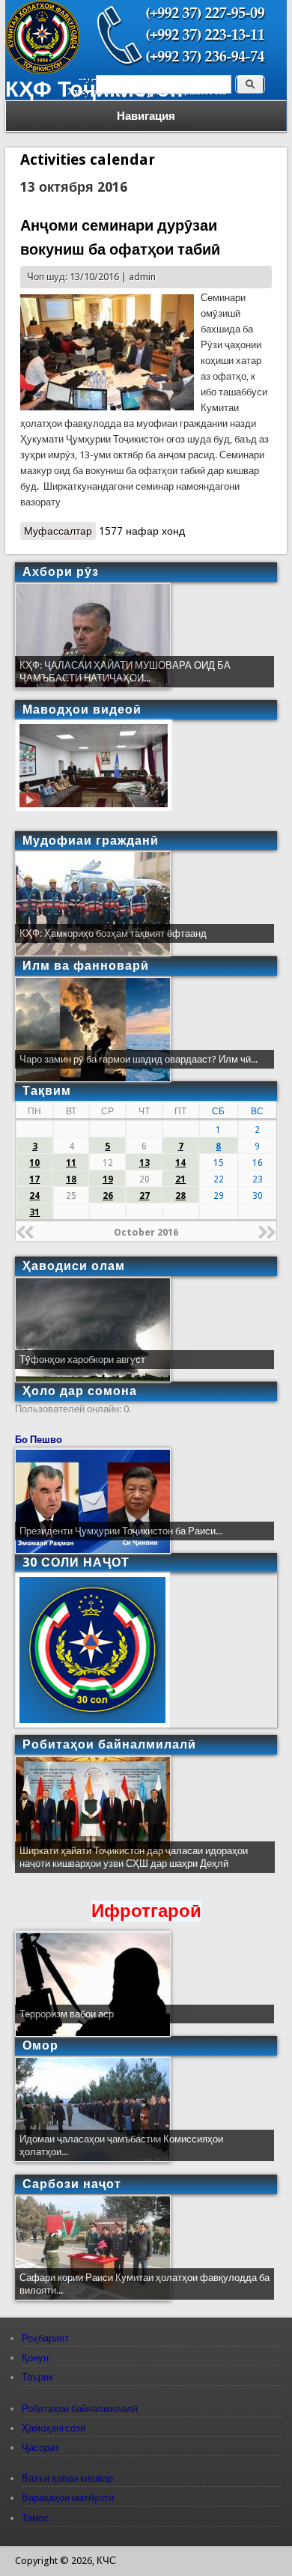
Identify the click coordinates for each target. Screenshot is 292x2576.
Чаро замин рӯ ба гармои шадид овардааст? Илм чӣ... (139, 1059)
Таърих (38, 2377)
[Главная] (43, 71)
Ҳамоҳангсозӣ (54, 2428)
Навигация (146, 116)
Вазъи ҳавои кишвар (67, 2478)
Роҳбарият (45, 2338)
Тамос (36, 2518)
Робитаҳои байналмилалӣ (80, 2409)
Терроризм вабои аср (67, 2014)
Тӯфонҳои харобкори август (82, 1360)
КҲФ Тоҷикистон (94, 89)
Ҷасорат (40, 2448)
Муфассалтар (60, 532)
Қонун (35, 2358)
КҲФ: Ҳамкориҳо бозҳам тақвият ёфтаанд (113, 933)
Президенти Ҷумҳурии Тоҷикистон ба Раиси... (121, 1531)
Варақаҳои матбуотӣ (68, 2498)
